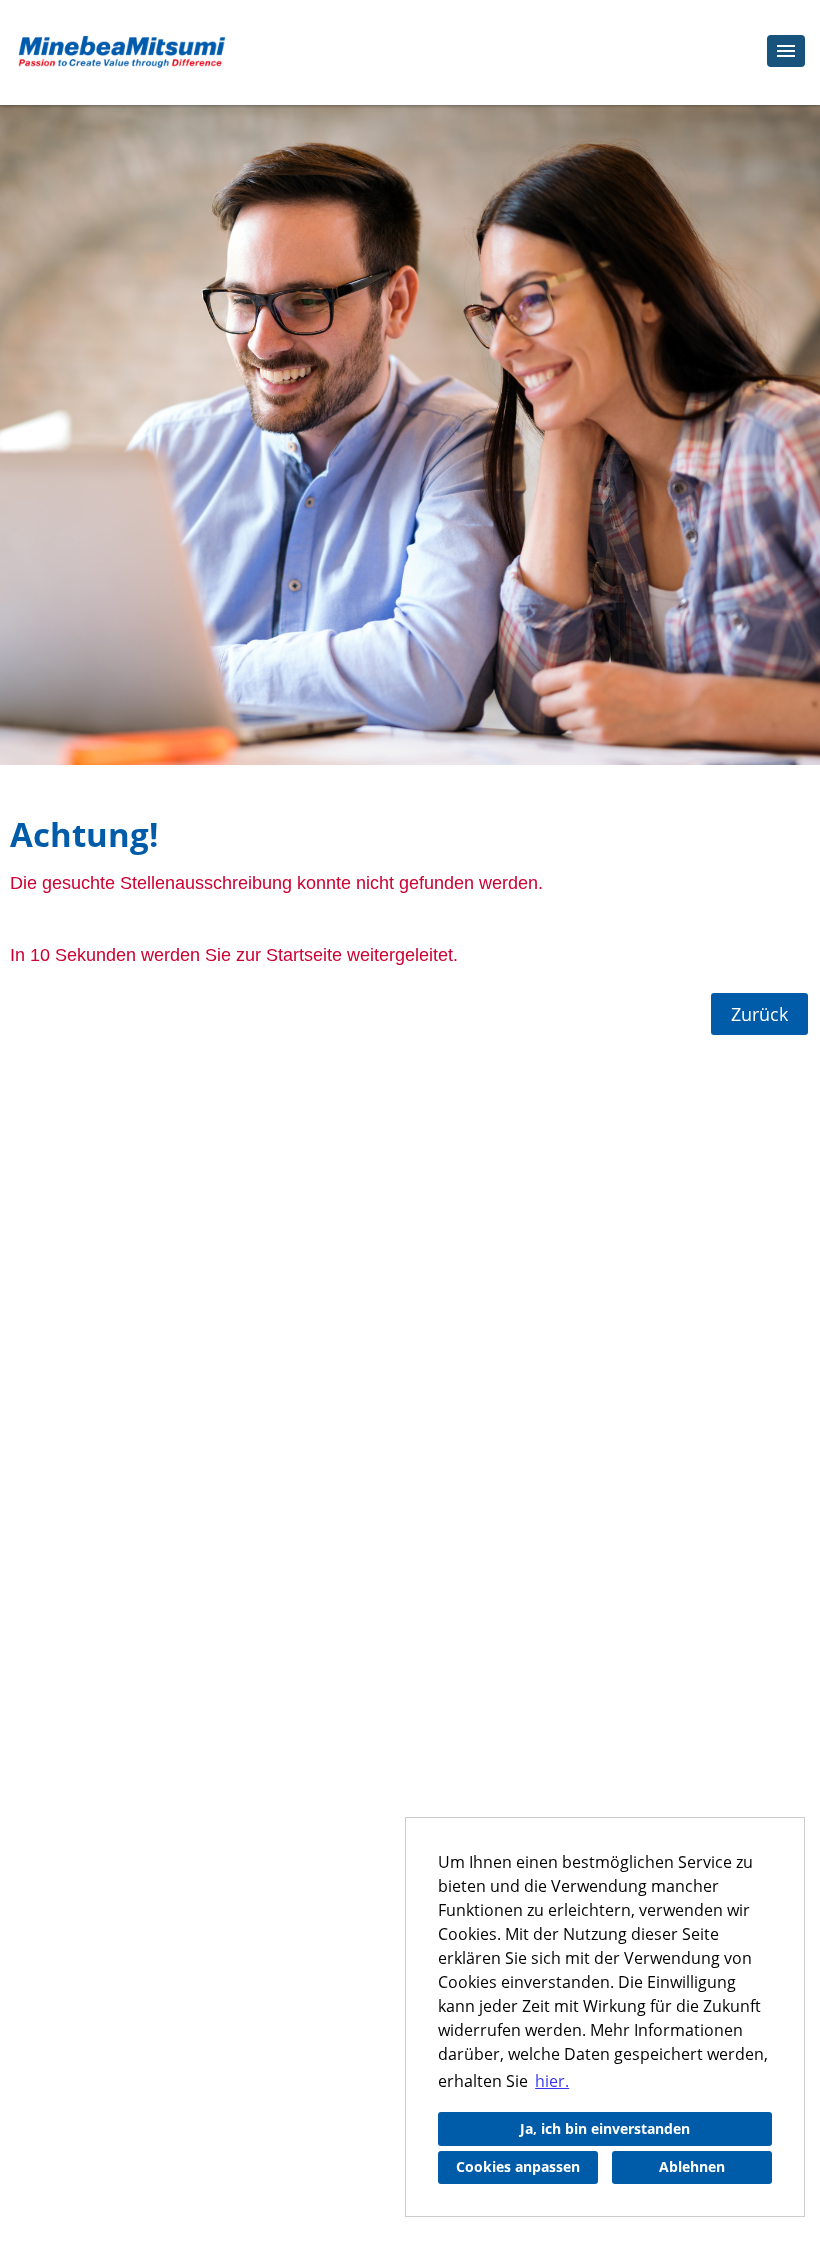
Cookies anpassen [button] (518, 2166)
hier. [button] (552, 2081)
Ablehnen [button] (692, 2166)
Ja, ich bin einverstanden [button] (605, 2128)
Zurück (759, 1014)
